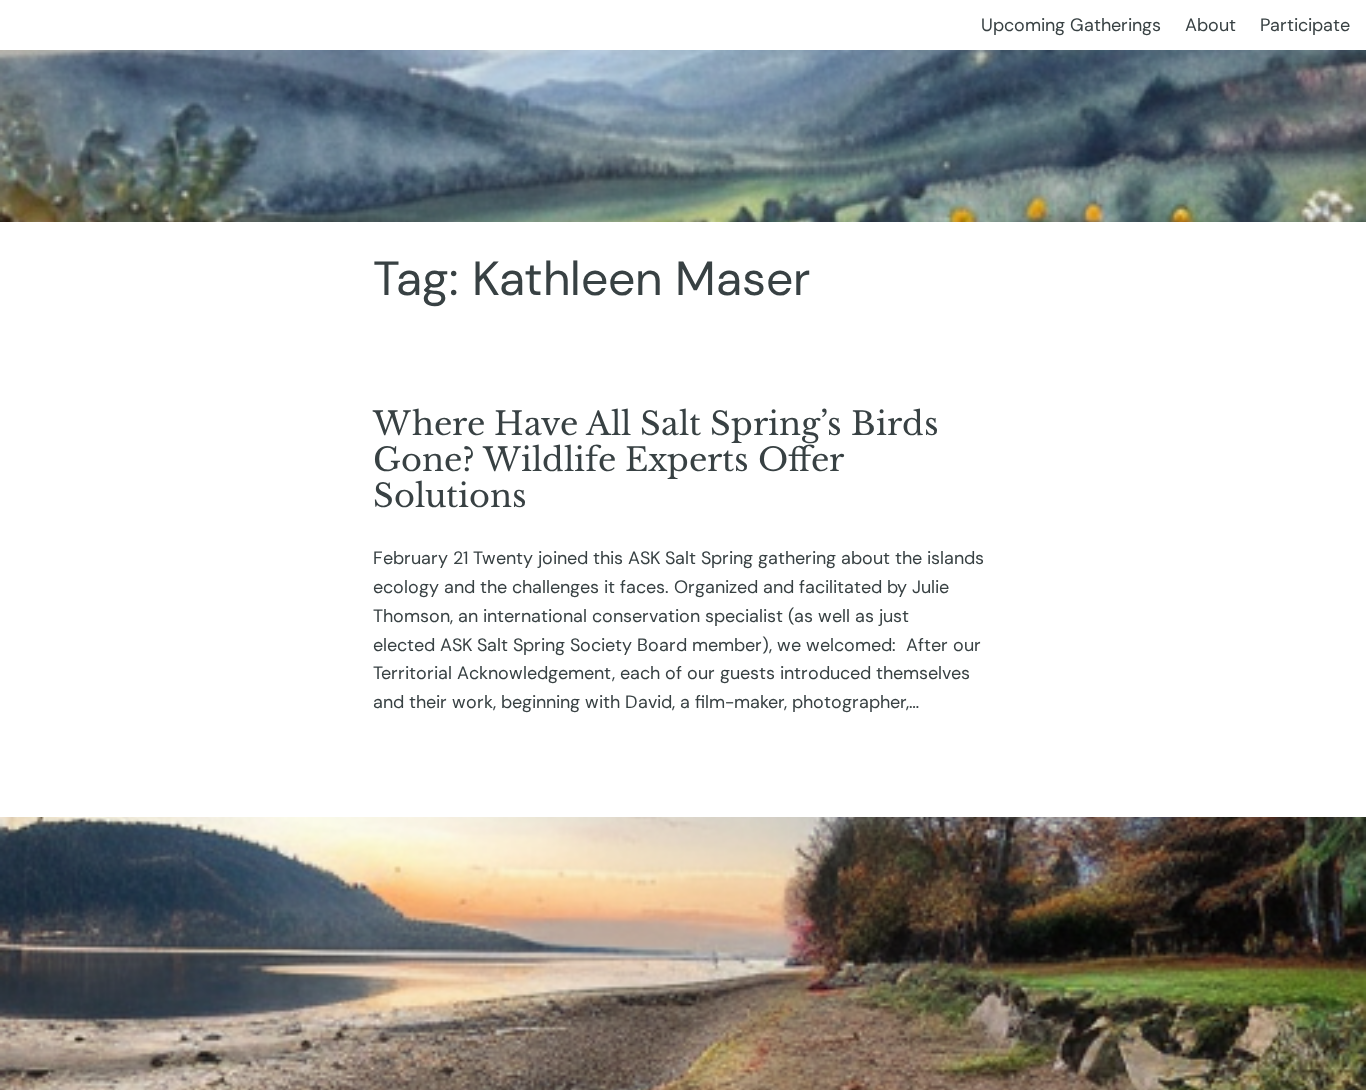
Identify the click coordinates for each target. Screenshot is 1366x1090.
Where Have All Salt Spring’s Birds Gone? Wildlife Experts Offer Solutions (656, 460)
